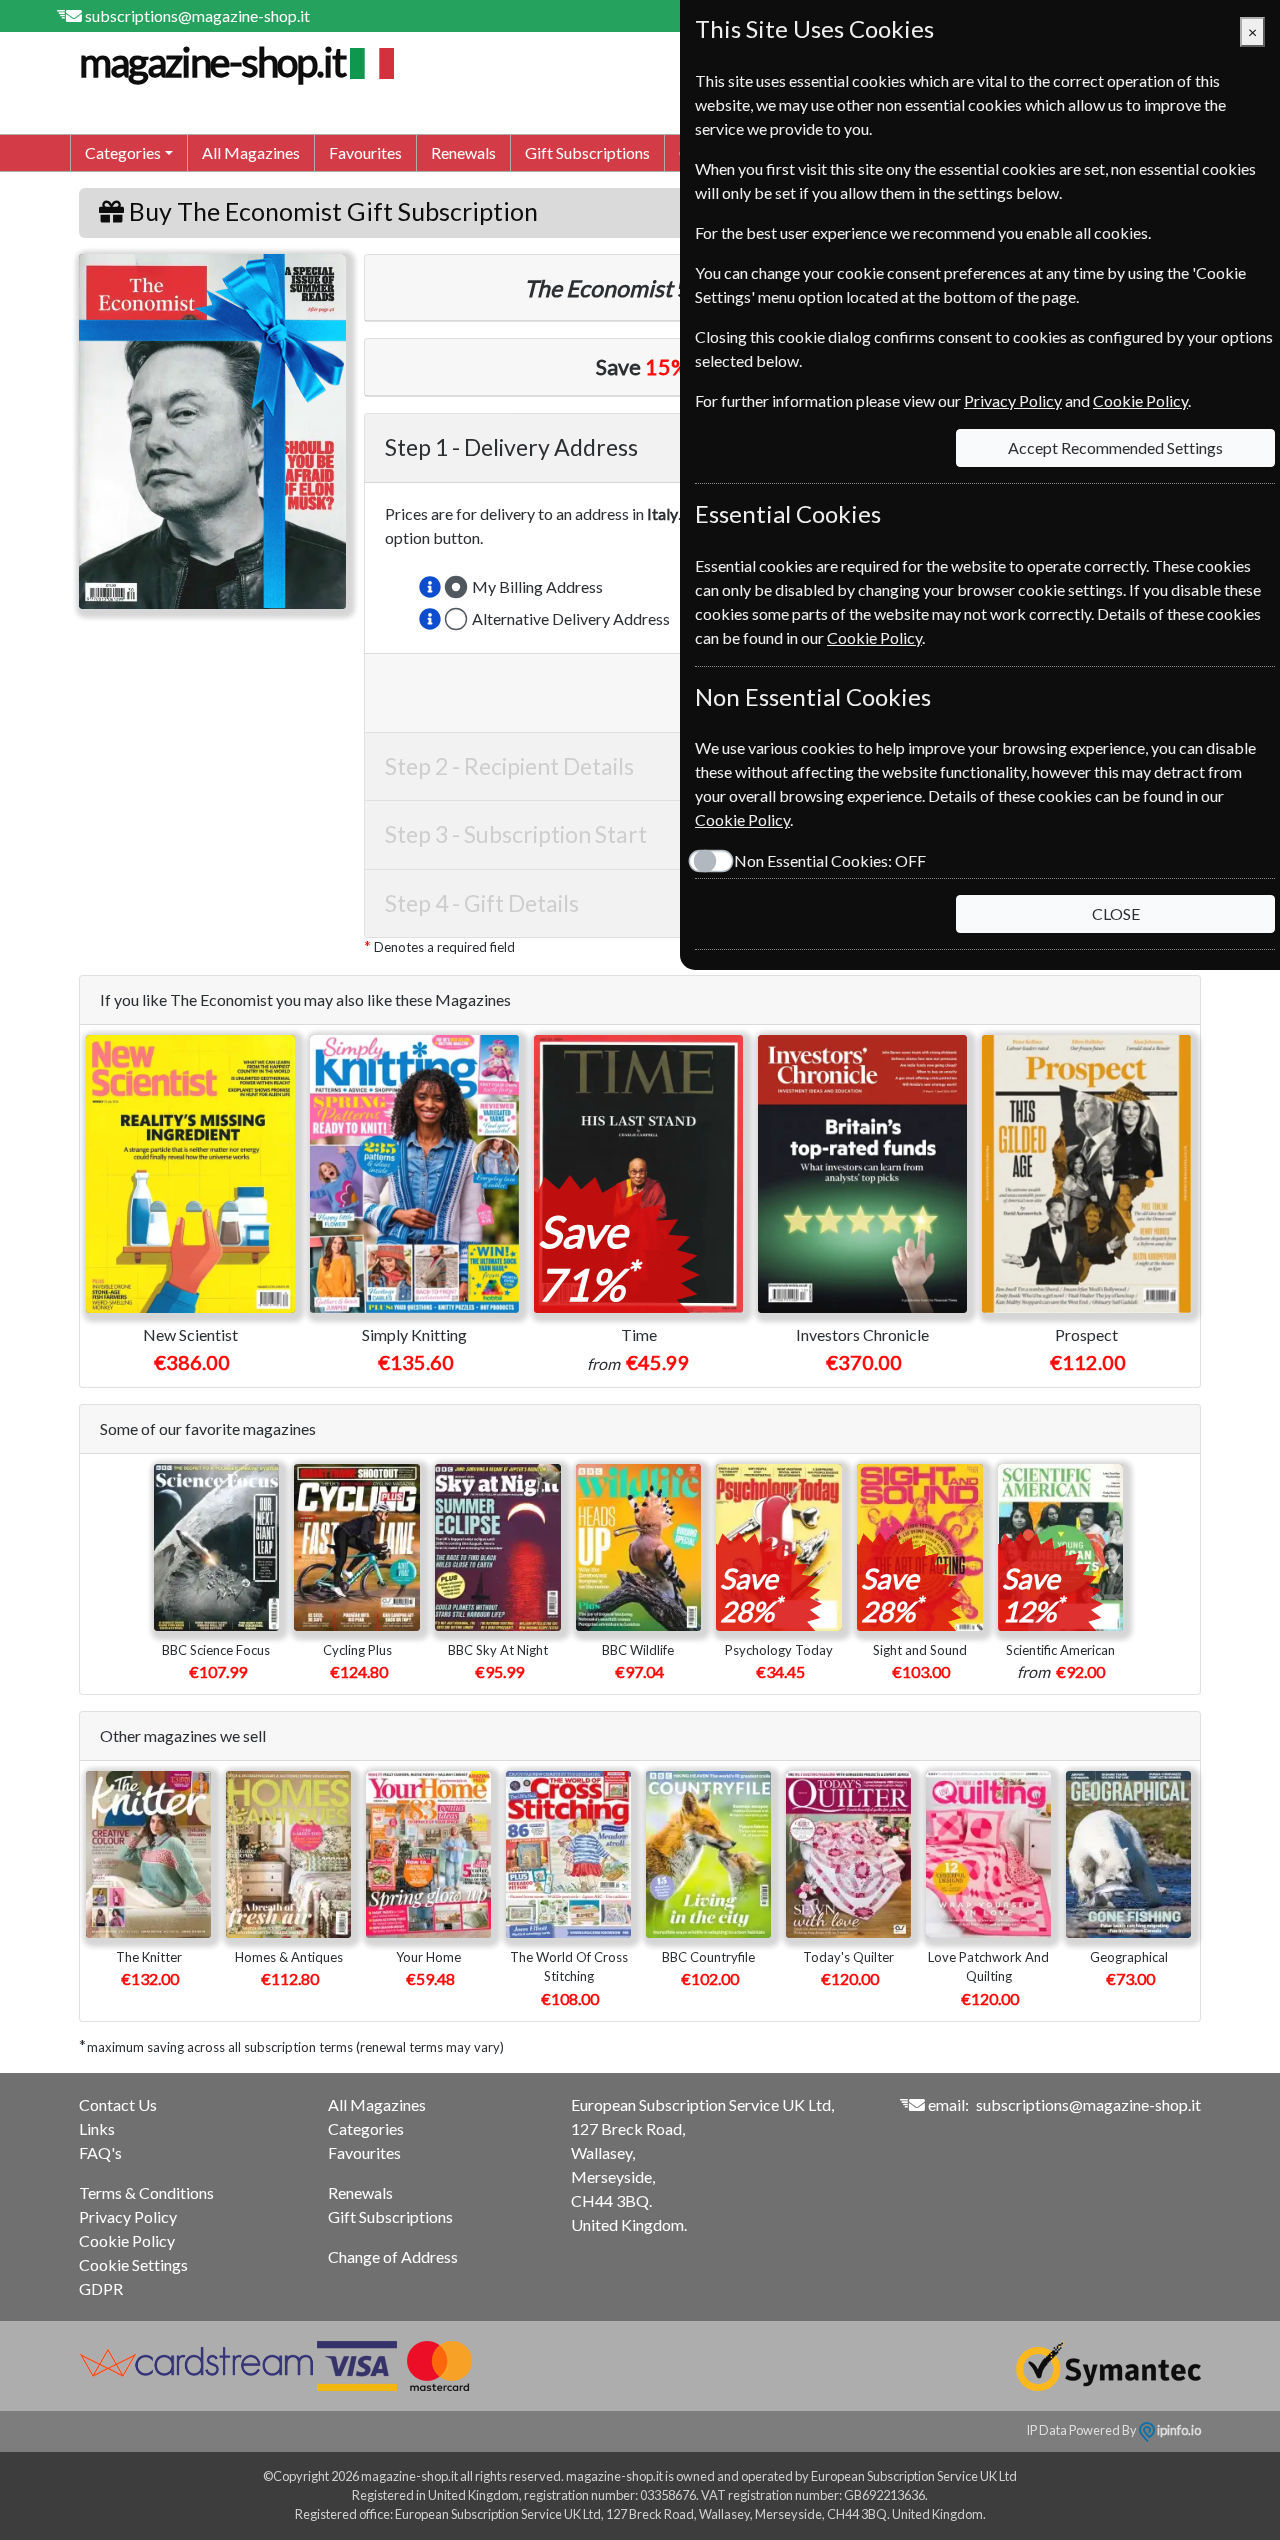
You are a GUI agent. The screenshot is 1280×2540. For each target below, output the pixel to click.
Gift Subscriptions (587, 152)
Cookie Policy (127, 2240)
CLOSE (1116, 913)
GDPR (101, 2288)
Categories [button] (123, 152)
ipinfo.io (1178, 2430)
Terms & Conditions (146, 2192)
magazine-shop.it (212, 62)
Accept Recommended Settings (1115, 447)
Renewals (463, 152)
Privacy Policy (128, 2216)
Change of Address (393, 2256)
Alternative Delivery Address (571, 618)
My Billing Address (537, 586)
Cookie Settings (133, 2264)
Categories (366, 2128)
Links (97, 2128)
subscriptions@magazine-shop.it (197, 15)
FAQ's (100, 2152)
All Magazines (251, 152)
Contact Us (118, 2104)
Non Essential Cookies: (830, 860)
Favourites (365, 152)
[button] (430, 587)
